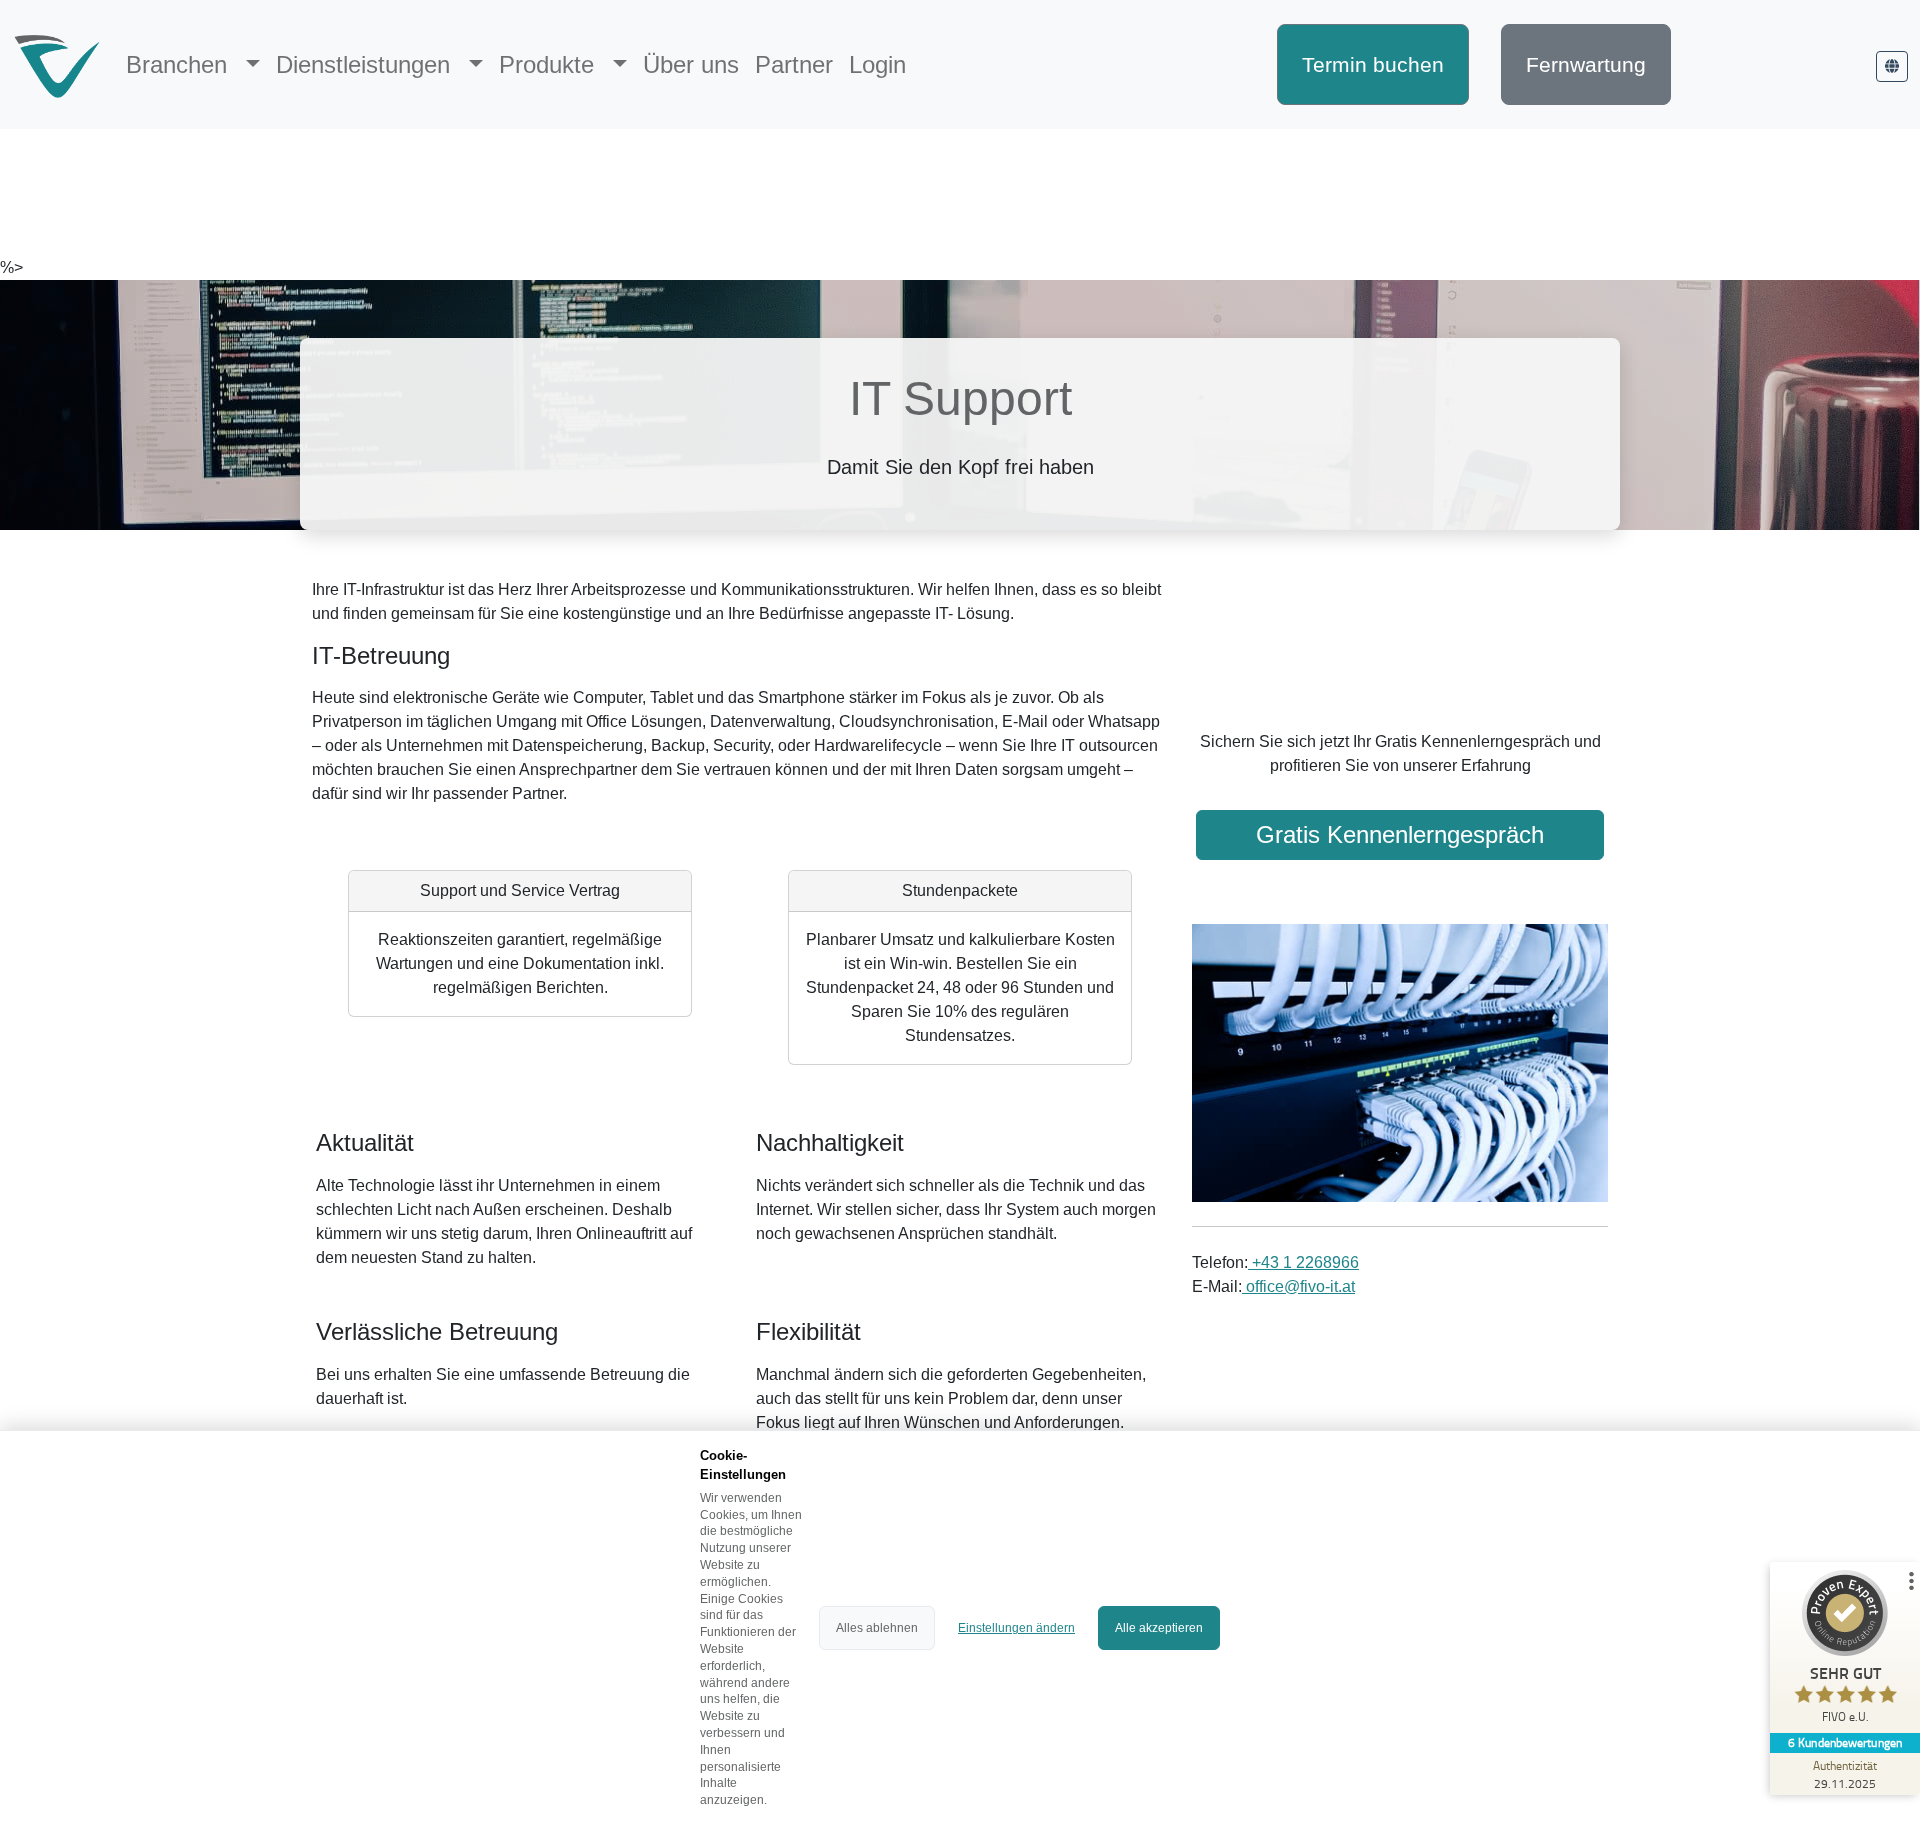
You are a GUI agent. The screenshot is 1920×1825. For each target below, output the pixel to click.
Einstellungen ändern (1016, 1628)
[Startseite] (57, 65)
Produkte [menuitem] (550, 64)
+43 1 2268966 (1303, 1262)
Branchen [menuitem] (180, 64)
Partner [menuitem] (794, 64)
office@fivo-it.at (1298, 1286)
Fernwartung (1586, 64)
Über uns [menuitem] (691, 64)
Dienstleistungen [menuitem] (366, 64)
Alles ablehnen (877, 1628)
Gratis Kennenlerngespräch (1400, 834)
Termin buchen (1373, 64)
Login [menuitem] (877, 64)
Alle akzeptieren (1159, 1628)
